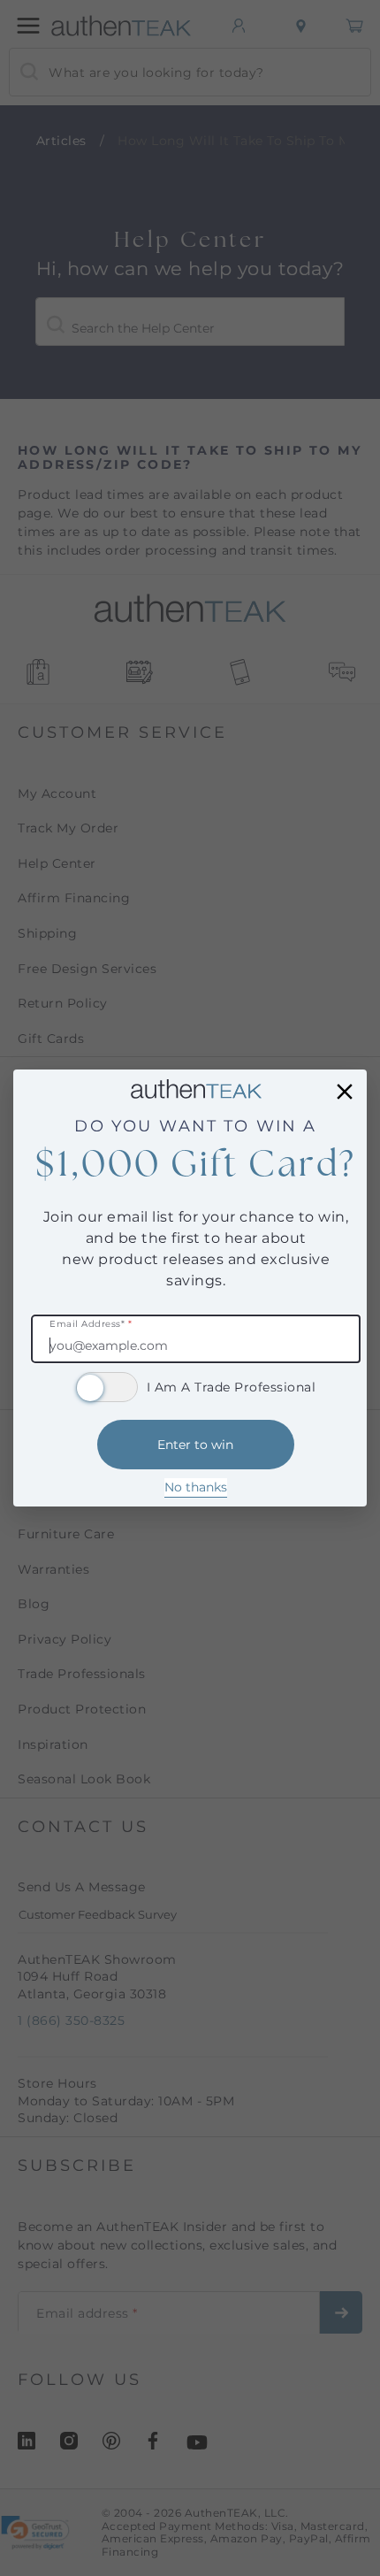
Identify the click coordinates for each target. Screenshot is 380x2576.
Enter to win (195, 1445)
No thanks (196, 1487)
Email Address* (91, 1325)
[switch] (107, 1387)
